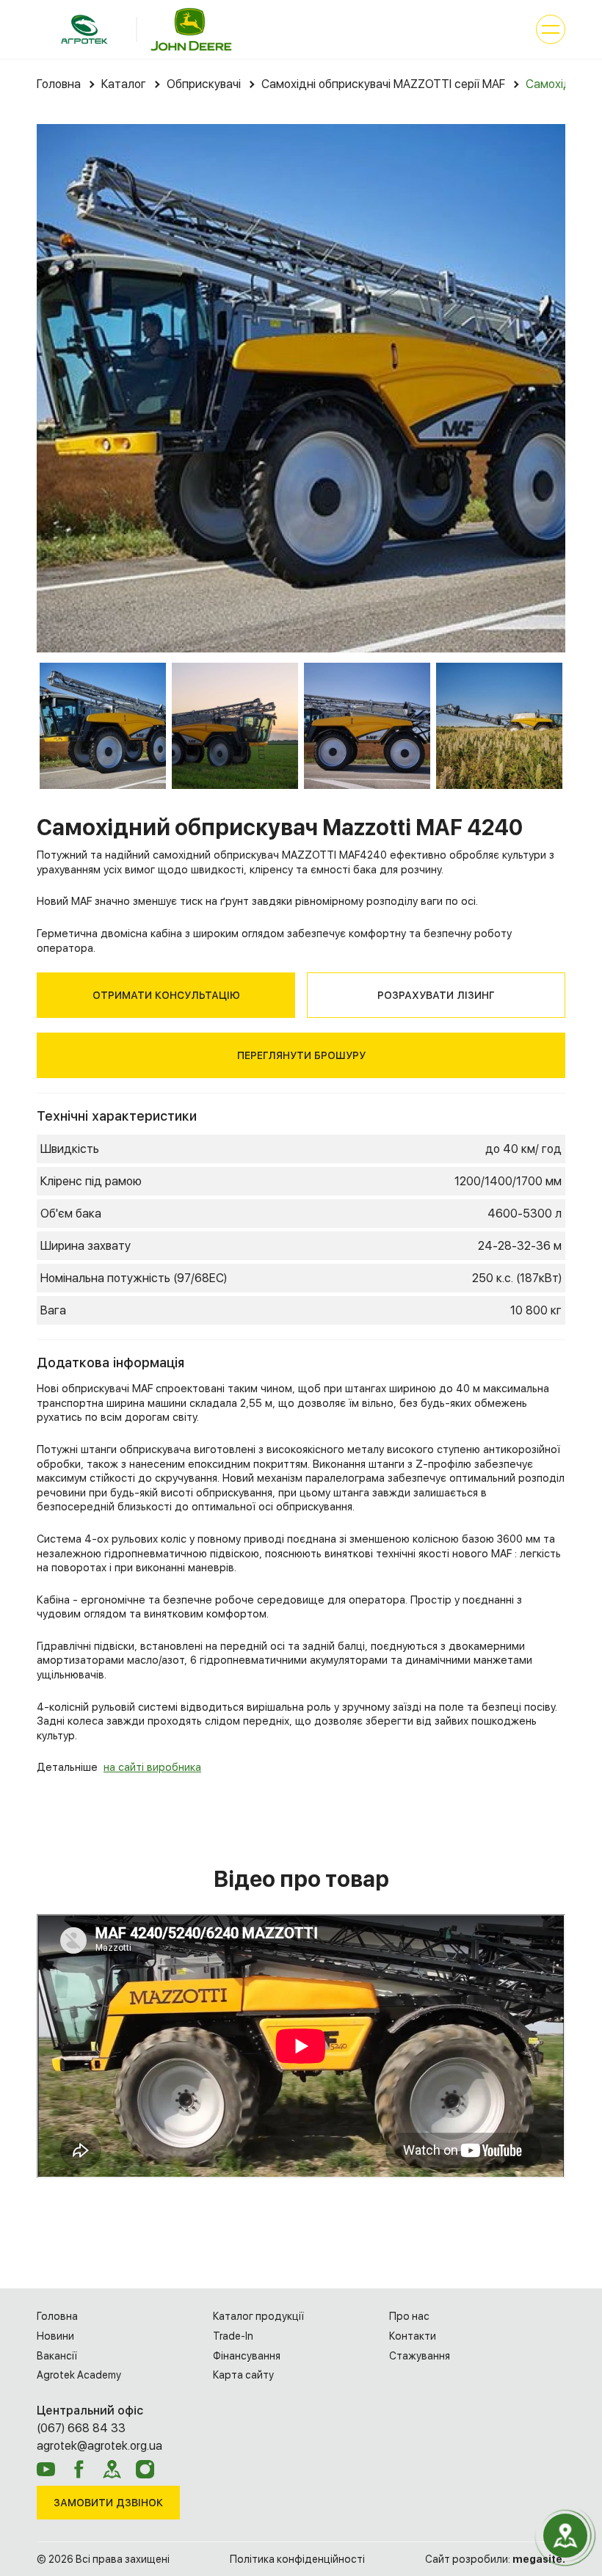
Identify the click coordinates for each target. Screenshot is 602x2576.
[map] (112, 2469)
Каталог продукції (258, 2316)
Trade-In (233, 2336)
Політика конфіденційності (297, 2559)
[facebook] (79, 2469)
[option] (301, 388)
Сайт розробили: (495, 2559)
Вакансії (57, 2356)
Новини (55, 2336)
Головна (57, 2316)
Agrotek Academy (79, 2375)
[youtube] (46, 2469)
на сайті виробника (152, 1767)
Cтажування (420, 2356)
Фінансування (247, 2356)
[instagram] (145, 2469)
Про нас (409, 2316)
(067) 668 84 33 (81, 2428)
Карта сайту (243, 2375)
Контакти (413, 2336)
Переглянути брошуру (301, 1055)
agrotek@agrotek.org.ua (99, 2446)
